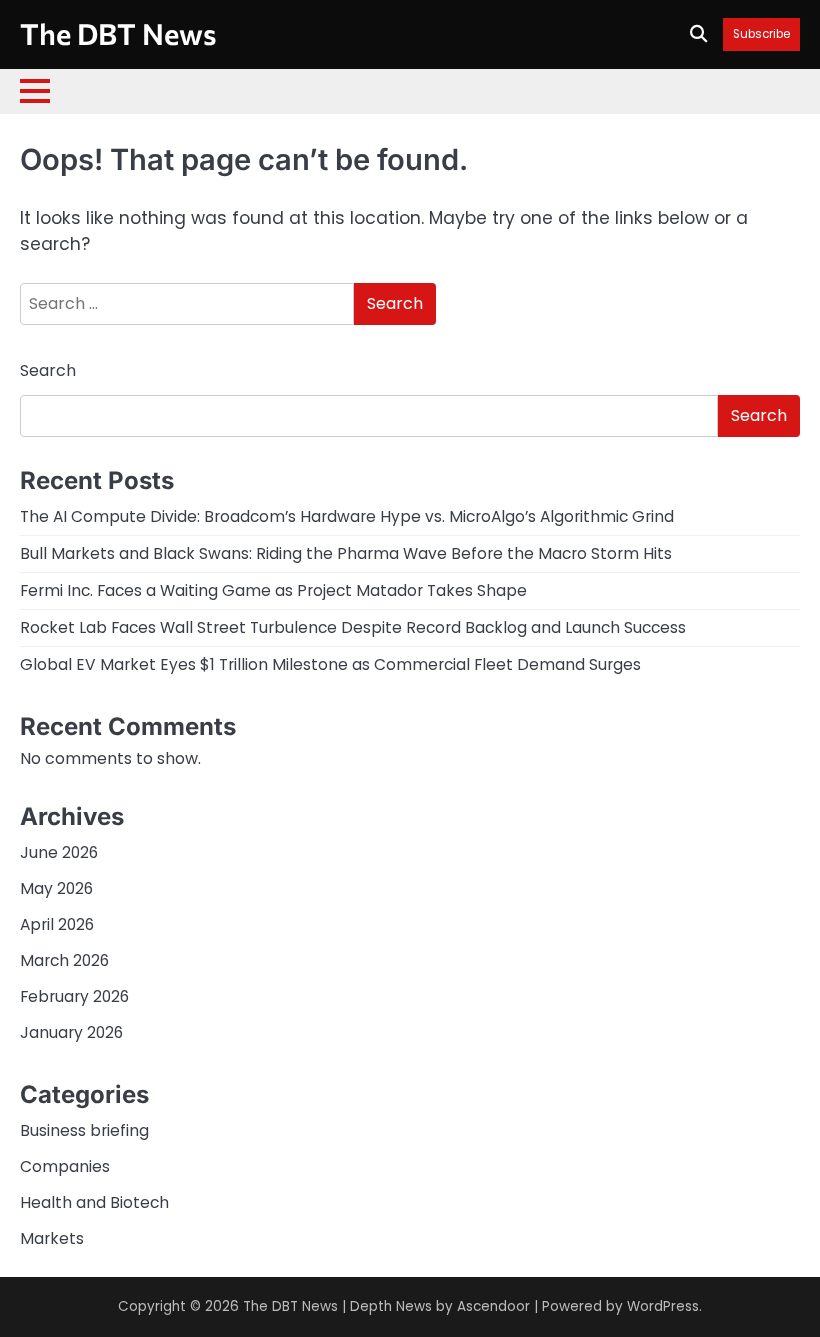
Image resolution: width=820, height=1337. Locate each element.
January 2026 (71, 1032)
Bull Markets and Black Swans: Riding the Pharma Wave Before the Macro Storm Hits (346, 553)
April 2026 (57, 924)
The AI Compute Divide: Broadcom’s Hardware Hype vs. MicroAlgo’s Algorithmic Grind (347, 516)
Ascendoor (493, 1306)
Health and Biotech (94, 1202)
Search (48, 370)
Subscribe (761, 34)
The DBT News (118, 33)
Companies (65, 1166)
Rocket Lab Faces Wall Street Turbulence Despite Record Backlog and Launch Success (353, 627)
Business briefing (84, 1130)
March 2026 (64, 960)
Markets (52, 1238)
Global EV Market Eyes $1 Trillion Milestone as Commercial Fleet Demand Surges (330, 664)
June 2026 (59, 852)
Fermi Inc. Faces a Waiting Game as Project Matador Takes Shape (273, 590)
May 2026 (56, 888)
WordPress (663, 1306)
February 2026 (74, 996)
